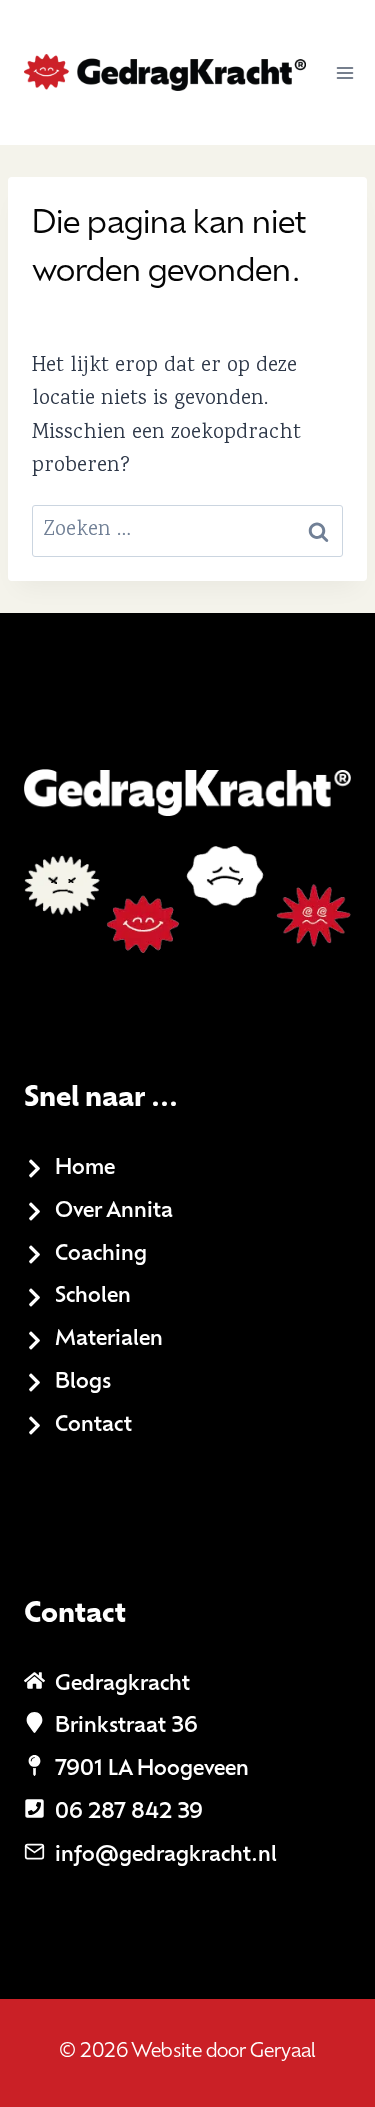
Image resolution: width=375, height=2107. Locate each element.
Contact (93, 1425)
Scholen (93, 1296)
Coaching (101, 1254)
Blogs (83, 1382)
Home (85, 1168)
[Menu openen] (345, 72)
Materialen (109, 1339)
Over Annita (114, 1211)
